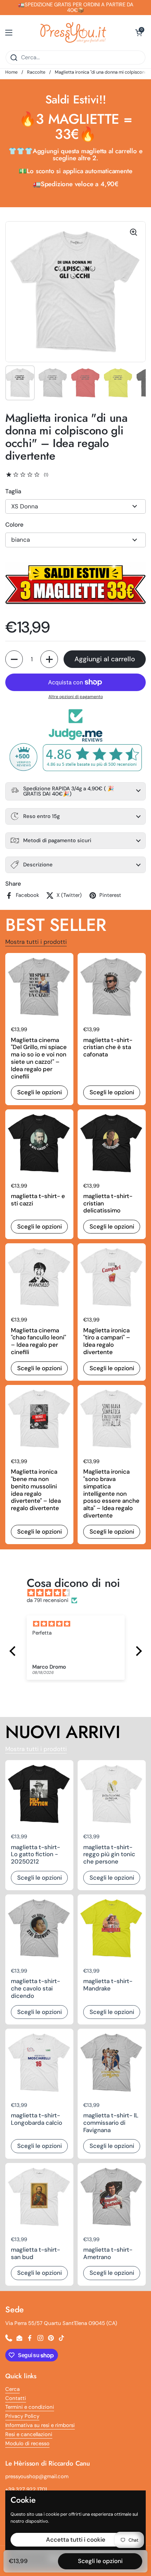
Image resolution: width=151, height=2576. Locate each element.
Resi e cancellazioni (29, 2434)
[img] (79, 1593)
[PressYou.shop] (74, 33)
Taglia (13, 491)
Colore (14, 525)
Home (11, 72)
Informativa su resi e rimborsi (40, 2425)
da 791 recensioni (48, 1600)
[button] (139, 33)
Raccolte (36, 72)
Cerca (12, 2389)
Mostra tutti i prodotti (36, 942)
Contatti (16, 2398)
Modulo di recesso (27, 2443)
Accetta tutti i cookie (76, 2540)
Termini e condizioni (30, 2407)
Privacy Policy (22, 2416)
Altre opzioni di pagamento (76, 697)
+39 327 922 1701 (26, 2489)
